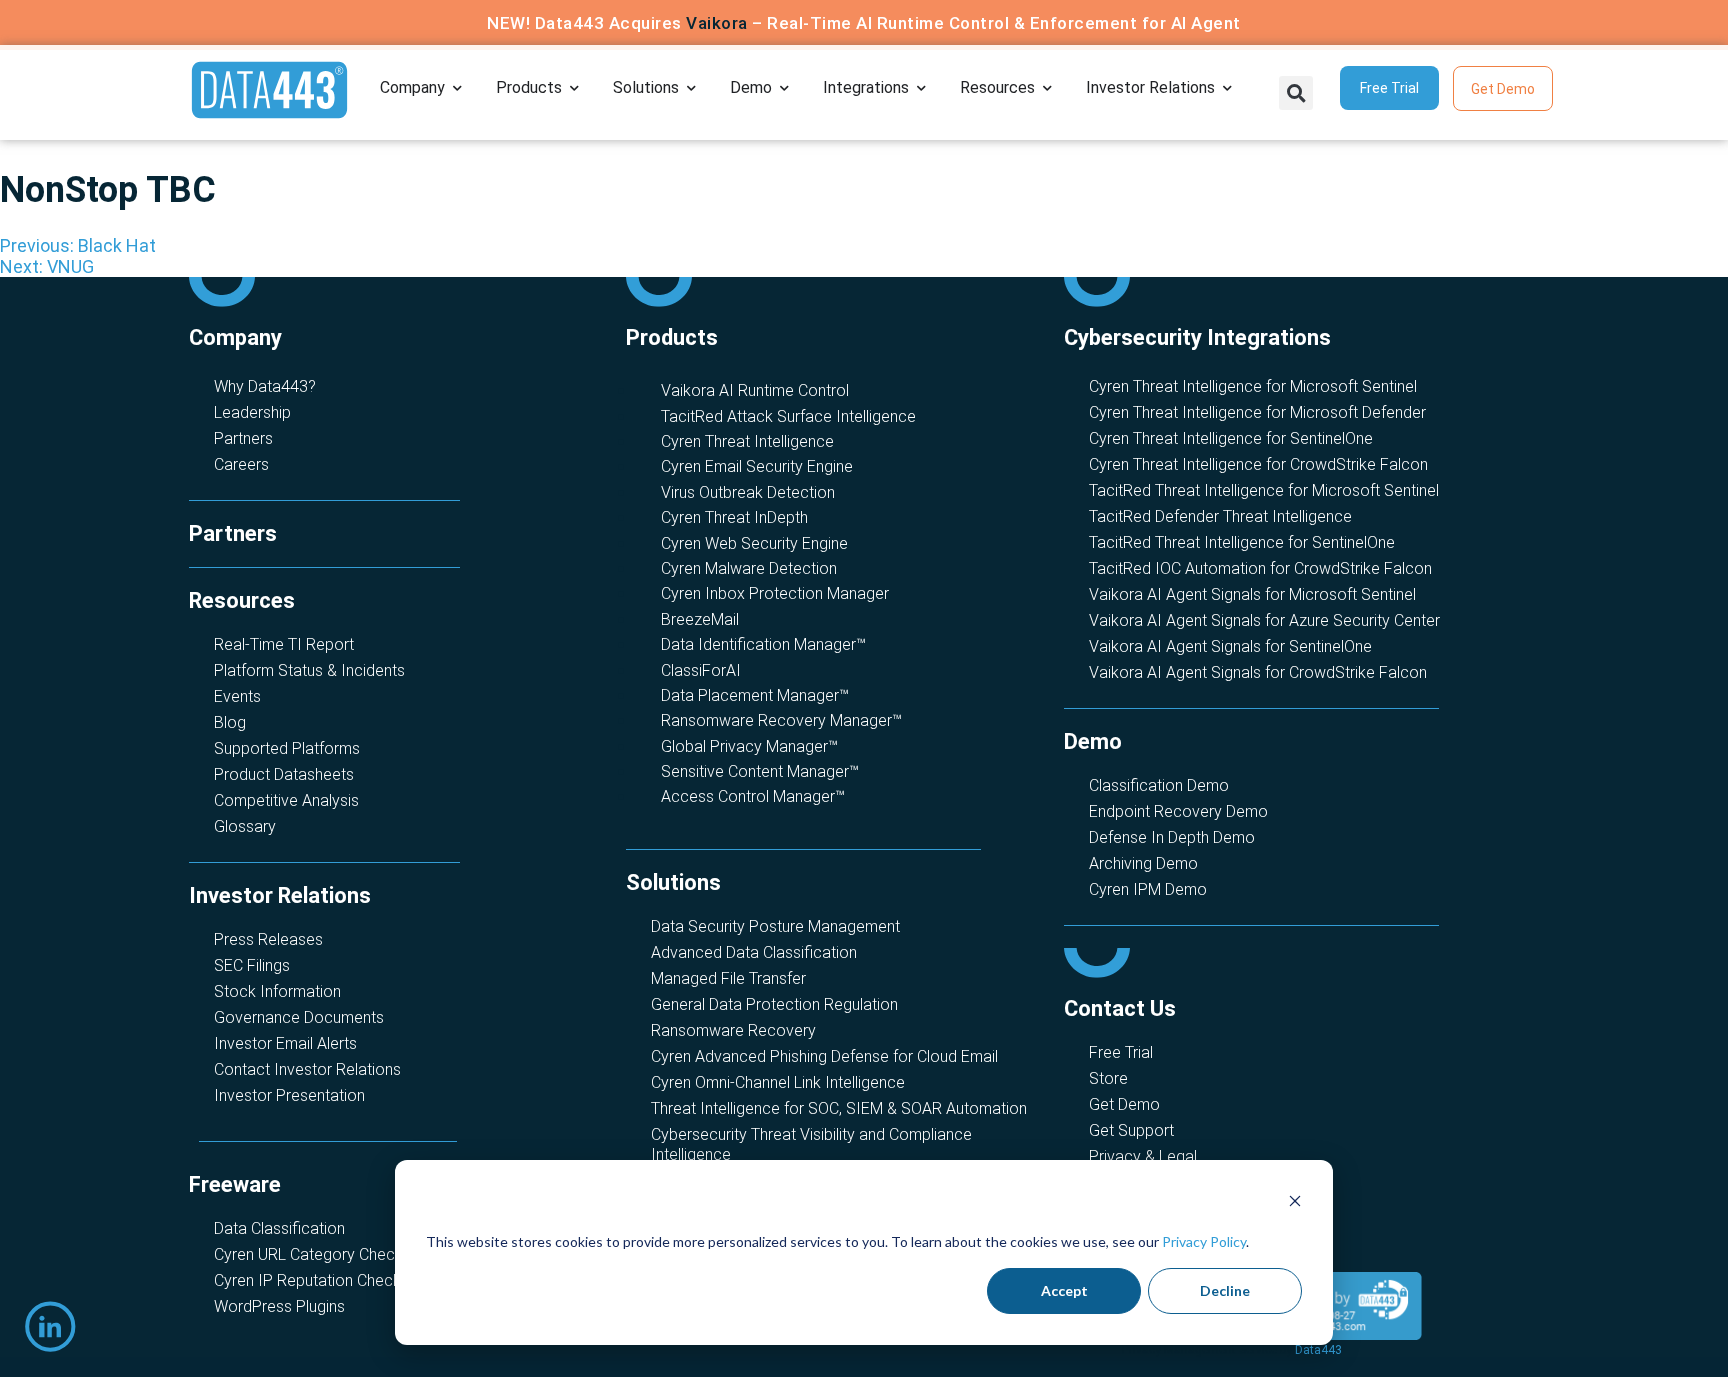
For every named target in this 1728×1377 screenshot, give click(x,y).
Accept (1064, 1290)
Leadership (252, 412)
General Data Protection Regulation (774, 1004)
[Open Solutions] (692, 88)
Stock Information (277, 991)
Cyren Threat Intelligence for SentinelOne (1231, 438)
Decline (1225, 1290)
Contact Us (1120, 1008)
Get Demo (1124, 1104)
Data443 (1318, 1350)
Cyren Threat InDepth (734, 517)
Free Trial (1121, 1052)
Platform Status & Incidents (309, 670)
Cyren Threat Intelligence (747, 441)
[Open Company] (458, 88)
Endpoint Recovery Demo (1178, 811)
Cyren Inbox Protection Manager (775, 593)
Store (1108, 1078)
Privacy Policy (1204, 1241)
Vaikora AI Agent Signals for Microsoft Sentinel (1252, 594)
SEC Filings (252, 965)
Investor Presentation (289, 1095)
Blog (230, 722)
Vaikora (717, 23)
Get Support (1131, 1130)
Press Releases (268, 939)
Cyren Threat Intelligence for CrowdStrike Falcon (1258, 464)
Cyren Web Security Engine (754, 543)
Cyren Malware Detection (749, 568)
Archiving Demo (1143, 863)
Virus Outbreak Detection (748, 492)
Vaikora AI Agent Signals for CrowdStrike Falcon (1258, 672)
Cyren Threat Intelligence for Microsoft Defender (1257, 412)
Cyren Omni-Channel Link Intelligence (778, 1082)
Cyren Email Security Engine (757, 466)
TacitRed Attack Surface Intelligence (788, 416)
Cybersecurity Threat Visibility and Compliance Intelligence (811, 1144)
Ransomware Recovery (733, 1030)
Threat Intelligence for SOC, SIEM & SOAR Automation (839, 1108)
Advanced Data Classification (754, 952)
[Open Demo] (785, 88)
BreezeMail (700, 619)
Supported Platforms (287, 748)
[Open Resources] (1048, 88)
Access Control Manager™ (753, 796)
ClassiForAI (701, 670)
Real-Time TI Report (284, 644)
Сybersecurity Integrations (1197, 337)
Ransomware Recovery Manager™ (781, 720)
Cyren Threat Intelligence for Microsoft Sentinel (1253, 386)
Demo (1093, 741)
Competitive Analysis (286, 800)
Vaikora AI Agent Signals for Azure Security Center (1264, 620)
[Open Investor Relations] (1228, 88)
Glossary (245, 826)
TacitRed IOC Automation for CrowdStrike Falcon (1260, 568)
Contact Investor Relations (307, 1069)
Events (237, 696)
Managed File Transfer (728, 978)
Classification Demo (1159, 785)
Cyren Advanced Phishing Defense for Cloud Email (824, 1056)
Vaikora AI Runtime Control (755, 390)
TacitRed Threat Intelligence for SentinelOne (1242, 542)
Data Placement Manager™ (755, 695)
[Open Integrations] (922, 88)
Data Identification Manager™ (763, 644)
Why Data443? (265, 386)
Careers (241, 464)
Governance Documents (299, 1017)
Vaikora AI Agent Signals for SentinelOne (1230, 646)
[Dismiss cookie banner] (1295, 1203)
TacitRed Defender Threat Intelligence (1220, 516)
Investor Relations (280, 895)
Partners (243, 438)
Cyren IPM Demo (1148, 889)
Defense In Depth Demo (1172, 837)
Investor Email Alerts (285, 1043)
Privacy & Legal (1143, 1156)
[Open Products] (575, 88)
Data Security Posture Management (775, 926)
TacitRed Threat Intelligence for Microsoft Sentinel (1264, 490)
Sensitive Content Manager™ (760, 771)
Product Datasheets (284, 774)
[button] (1296, 93)
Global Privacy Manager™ (749, 746)
